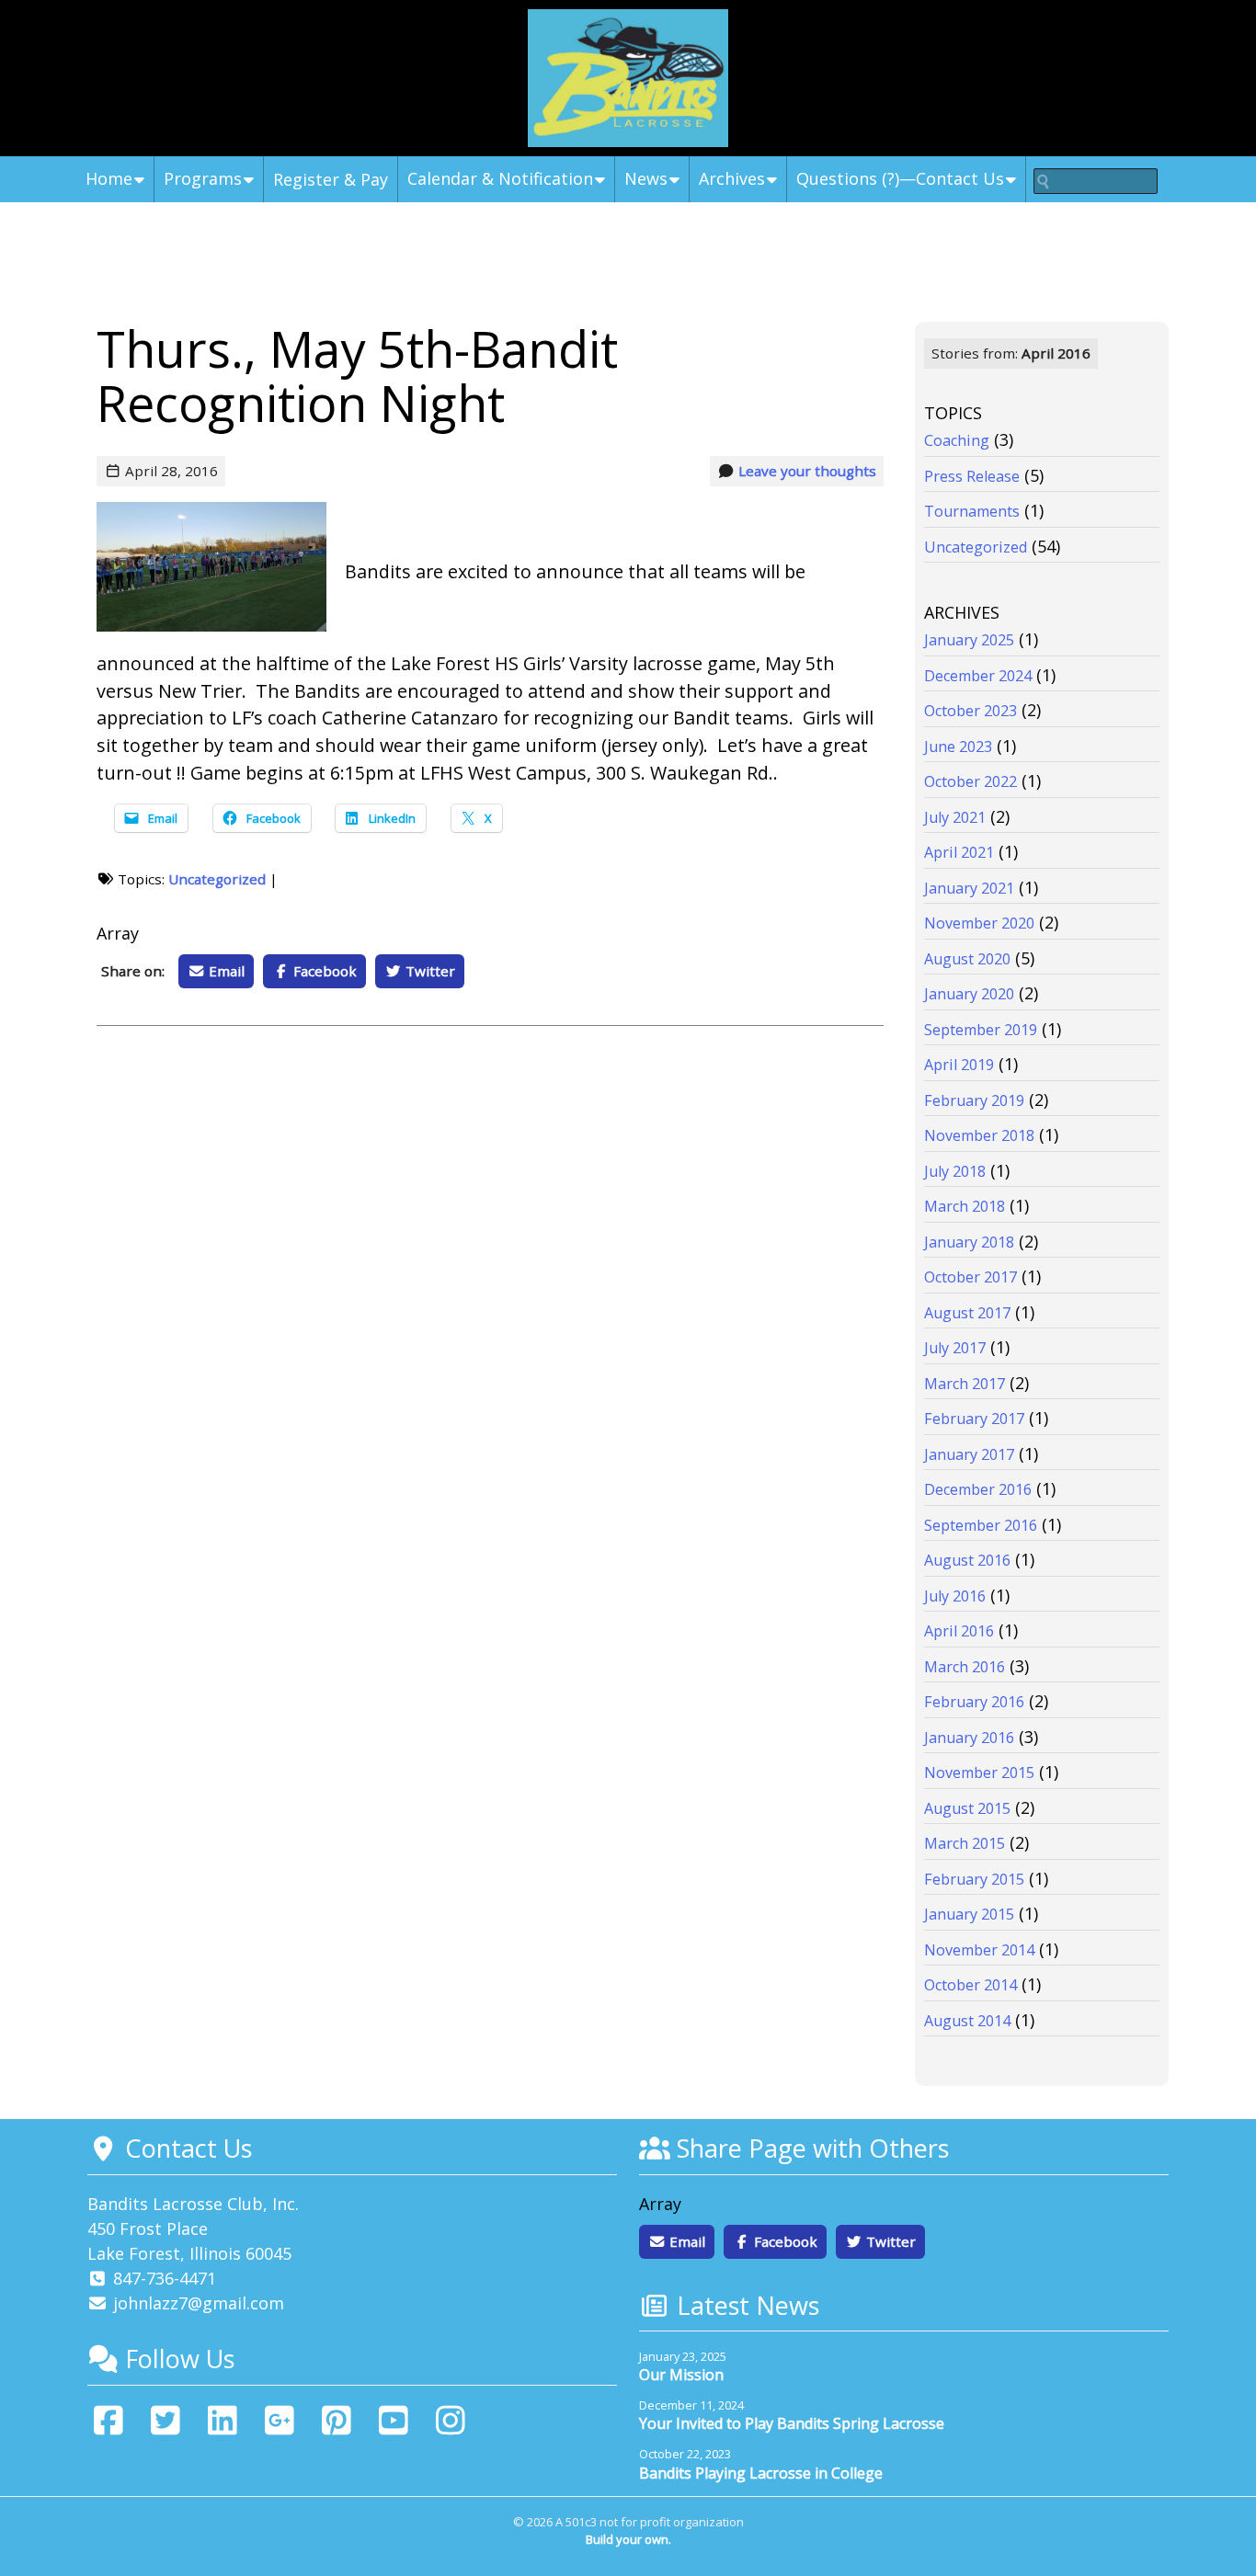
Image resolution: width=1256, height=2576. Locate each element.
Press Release (972, 476)
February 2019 (974, 1100)
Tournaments (972, 511)
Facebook (323, 971)
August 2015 (967, 1808)
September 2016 (981, 1525)
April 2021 (959, 852)
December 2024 (978, 676)
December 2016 (978, 1489)
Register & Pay (331, 179)
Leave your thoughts (807, 471)
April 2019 (959, 1065)
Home (109, 178)
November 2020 (979, 923)
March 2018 (965, 1206)
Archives (732, 178)
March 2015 (965, 1843)
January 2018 (969, 1242)
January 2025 (969, 640)
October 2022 (971, 781)
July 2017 (955, 1348)
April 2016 (959, 1631)
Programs (203, 178)
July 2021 (955, 817)
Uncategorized (217, 879)
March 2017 (965, 1384)
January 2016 (969, 1738)
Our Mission (681, 2375)
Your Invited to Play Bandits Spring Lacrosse (792, 2423)
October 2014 (971, 1985)
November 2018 (979, 1135)
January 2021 (969, 888)
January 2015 (969, 1914)
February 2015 (974, 1879)
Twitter (428, 971)
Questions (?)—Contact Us (900, 178)
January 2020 (969, 994)
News (646, 178)
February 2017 (974, 1419)
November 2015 (979, 1772)
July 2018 (955, 1171)
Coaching (957, 440)
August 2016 (967, 1560)
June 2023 (958, 747)
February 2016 (974, 1702)
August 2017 (967, 1313)
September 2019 (981, 1030)
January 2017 (969, 1454)
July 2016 (955, 1596)
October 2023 (971, 711)
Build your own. (628, 2539)
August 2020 (967, 959)
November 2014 (979, 1950)
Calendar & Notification (500, 178)
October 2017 (971, 1277)
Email (225, 971)
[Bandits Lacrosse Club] (628, 78)
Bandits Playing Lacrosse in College (761, 2473)
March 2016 (965, 1667)
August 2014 (967, 2021)
